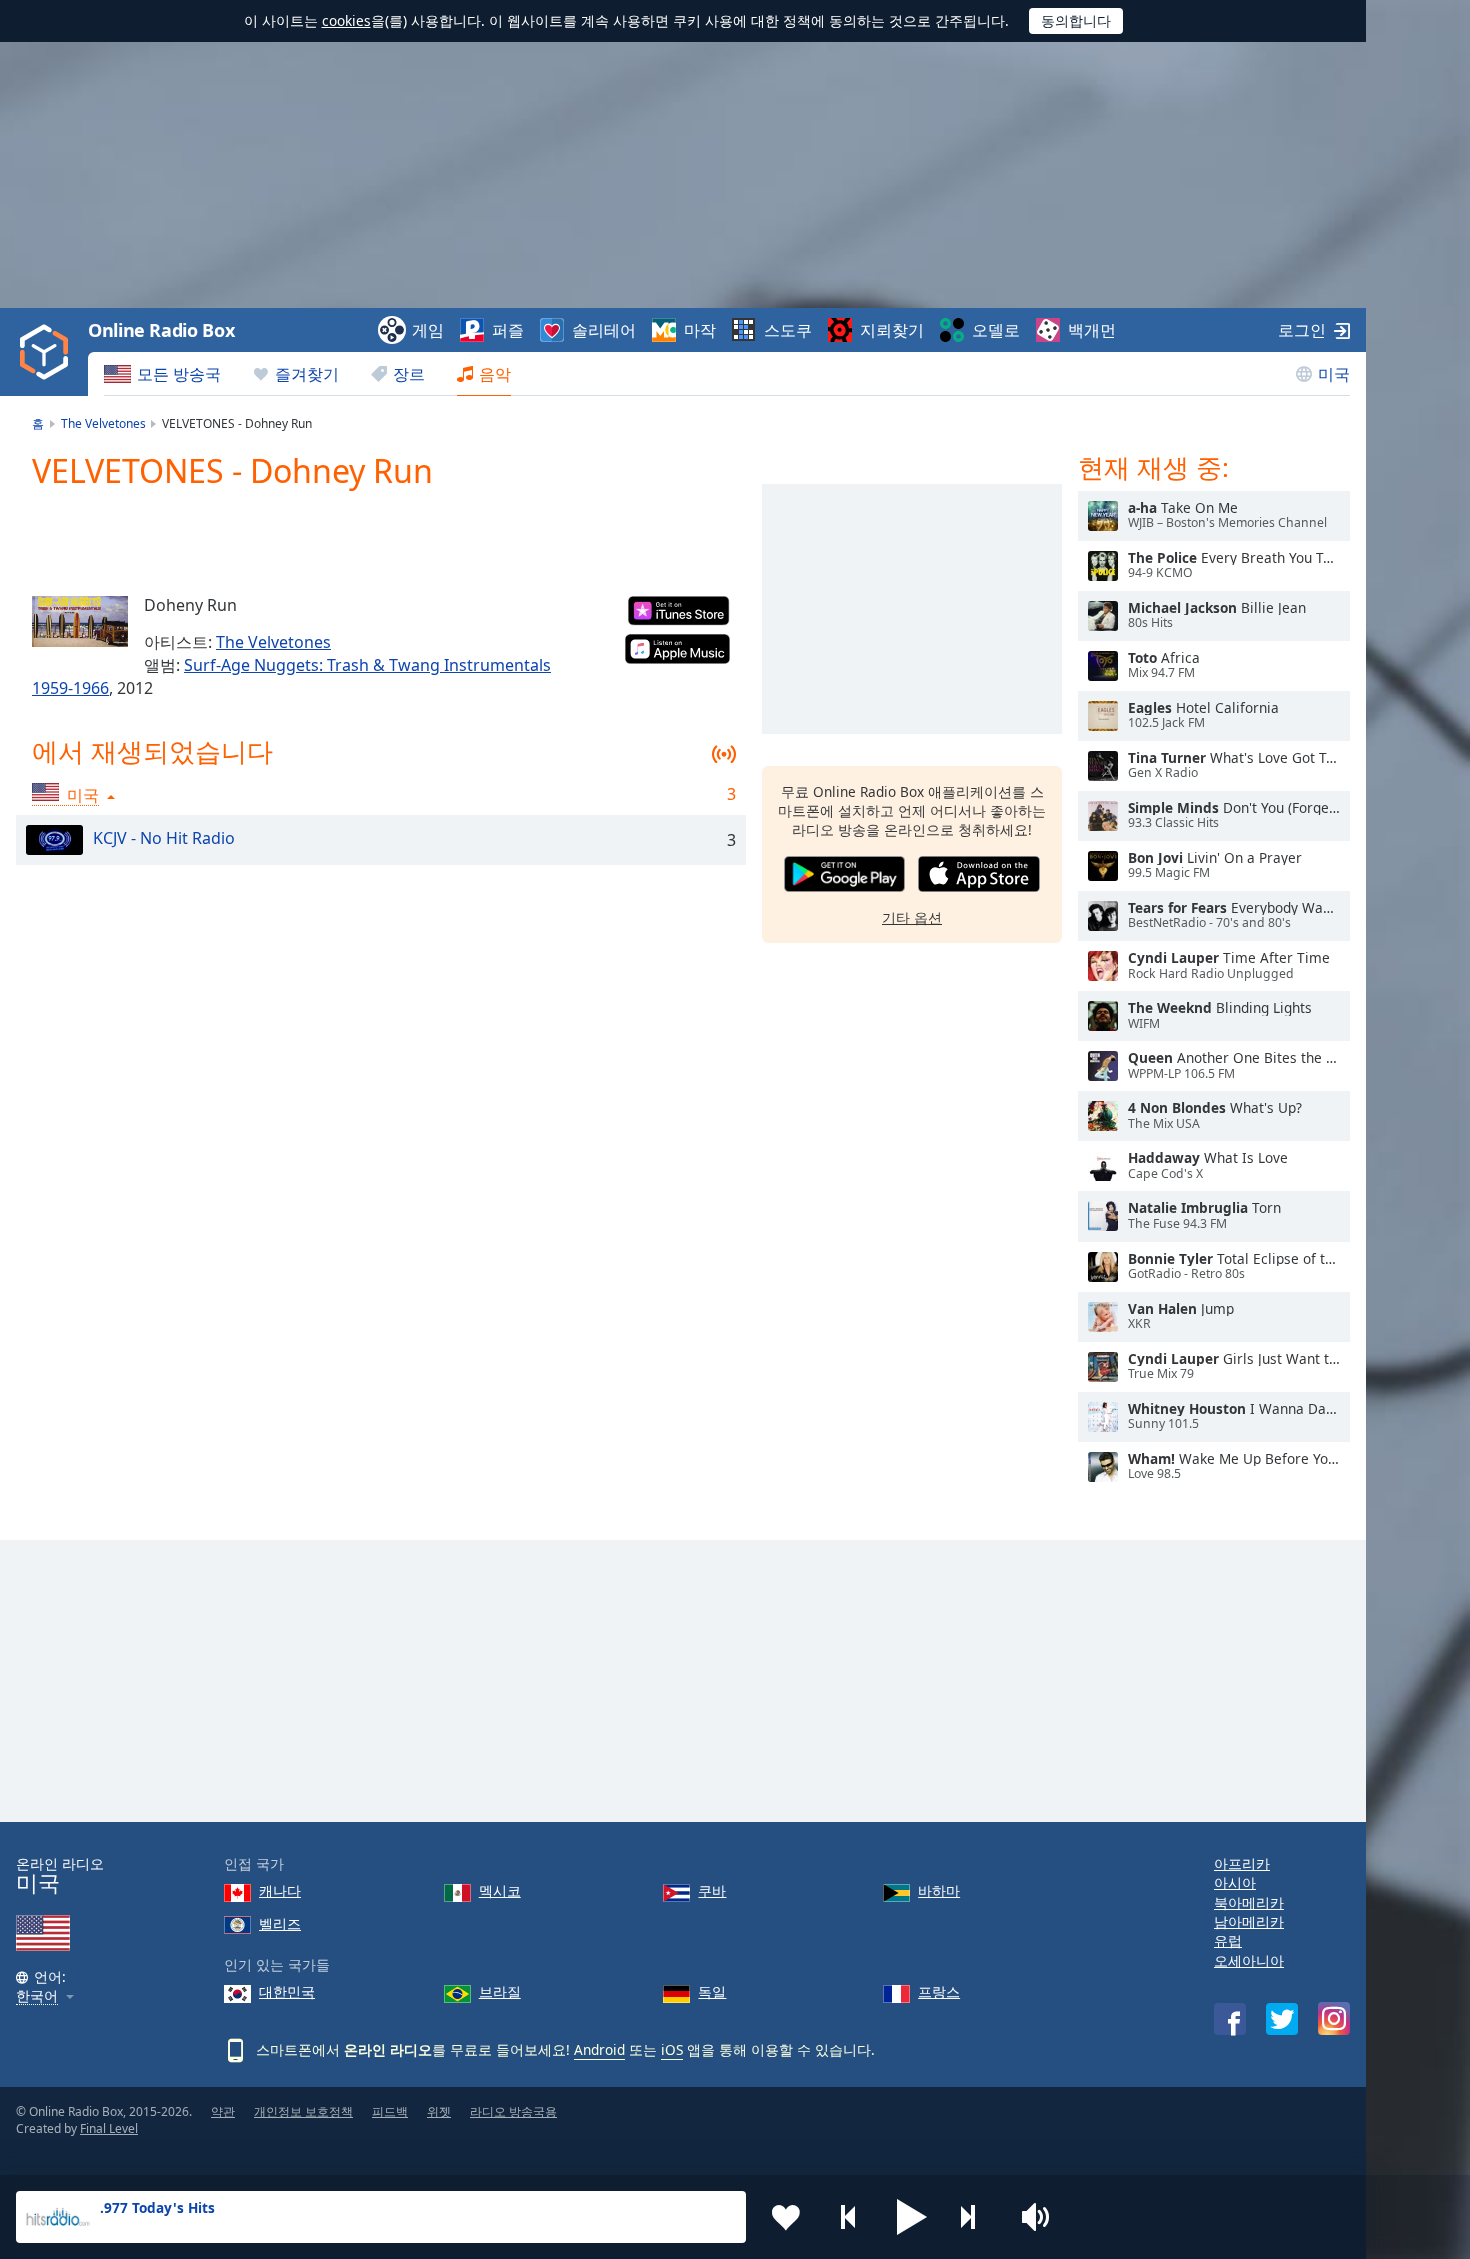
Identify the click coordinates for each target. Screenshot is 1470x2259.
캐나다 (280, 1890)
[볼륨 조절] (1038, 2217)
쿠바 (712, 1890)
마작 (700, 330)
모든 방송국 (179, 374)
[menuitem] (162, 374)
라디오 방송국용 (513, 2111)
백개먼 (1092, 330)
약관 (223, 2111)
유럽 (1228, 1940)
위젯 (439, 2111)
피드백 (390, 2111)
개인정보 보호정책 (303, 2111)
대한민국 (287, 1991)
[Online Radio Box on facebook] (1230, 2019)
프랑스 (939, 1991)
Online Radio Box (161, 330)
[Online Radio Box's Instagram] (1334, 2018)
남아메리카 (1249, 1921)
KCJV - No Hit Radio (164, 838)
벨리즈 (280, 1923)
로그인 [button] (1302, 330)
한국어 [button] (37, 1996)
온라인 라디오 (60, 1875)
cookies (346, 20)
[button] (912, 2217)
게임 (428, 330)
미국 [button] (83, 795)
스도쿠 (788, 330)
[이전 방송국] (849, 2217)
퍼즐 (508, 330)
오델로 (996, 330)
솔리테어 (604, 330)
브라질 (500, 1991)
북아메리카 (1249, 1902)
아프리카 (1242, 1863)
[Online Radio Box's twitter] (1282, 2019)
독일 (712, 1991)
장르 (409, 374)
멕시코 (500, 1890)
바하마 (939, 1890)
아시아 (1235, 1882)
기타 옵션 (912, 917)
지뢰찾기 (892, 330)
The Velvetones (273, 642)
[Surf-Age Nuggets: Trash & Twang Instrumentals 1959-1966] (80, 621)
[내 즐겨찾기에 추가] (786, 2217)
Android (599, 2049)
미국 (1334, 374)
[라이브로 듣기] (1103, 516)
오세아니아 (1249, 1960)
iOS (672, 2049)
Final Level (109, 2128)
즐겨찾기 (307, 374)
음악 (495, 374)
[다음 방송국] (975, 2217)
